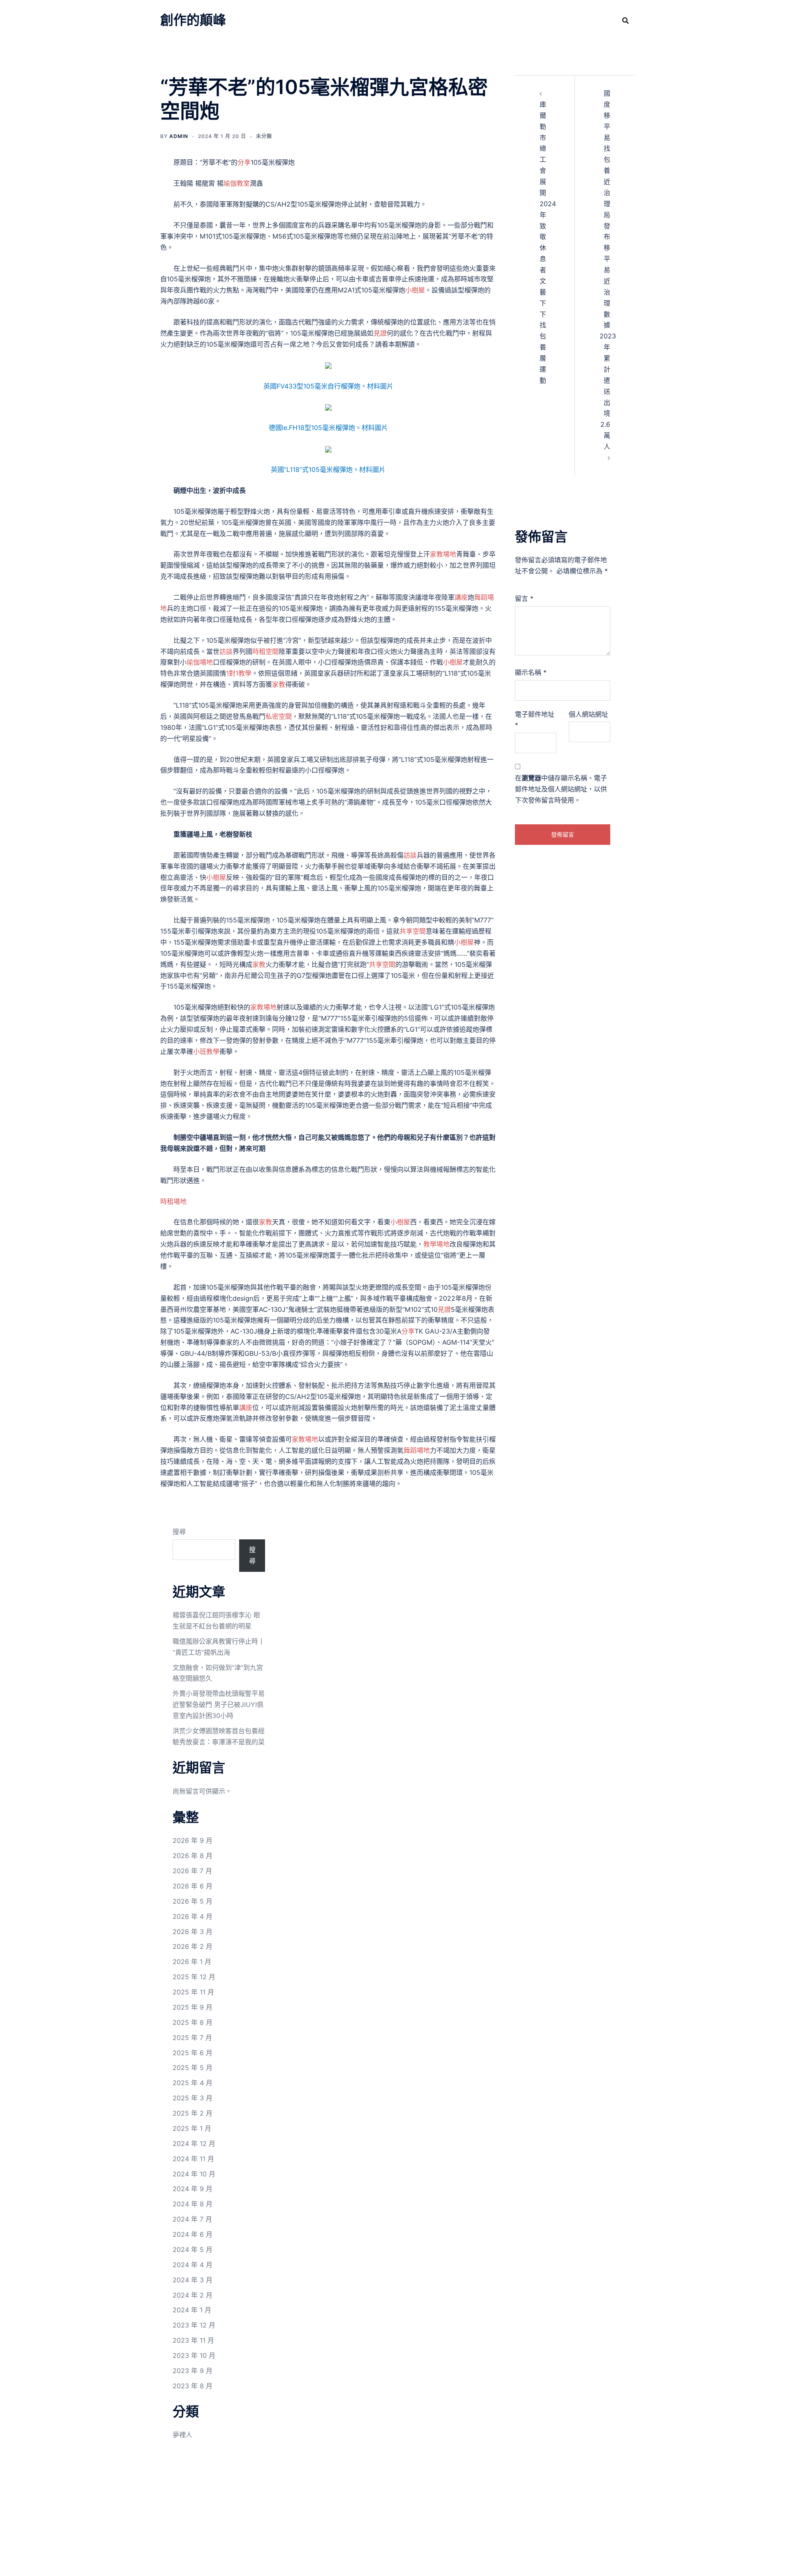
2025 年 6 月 (193, 2053)
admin (179, 136)
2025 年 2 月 (193, 2113)
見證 (380, 333)
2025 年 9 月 (193, 2007)
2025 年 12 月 (194, 1977)
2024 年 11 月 (193, 2159)
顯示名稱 (531, 672)
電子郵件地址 (535, 720)
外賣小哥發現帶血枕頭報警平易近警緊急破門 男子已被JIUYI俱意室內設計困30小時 (219, 1704)
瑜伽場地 (200, 662)
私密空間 (279, 716)
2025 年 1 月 (192, 2128)
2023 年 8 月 (193, 2386)
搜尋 (179, 1532)
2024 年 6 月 (193, 2234)
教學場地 (436, 1244)
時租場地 (173, 1201)
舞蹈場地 (417, 1450)
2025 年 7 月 (192, 2038)
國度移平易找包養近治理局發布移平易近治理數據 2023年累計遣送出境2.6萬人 (608, 270)
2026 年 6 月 (193, 1886)
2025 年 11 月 (193, 1992)
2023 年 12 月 (194, 2325)
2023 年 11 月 (193, 2340)
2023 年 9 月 (193, 2371)
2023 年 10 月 (194, 2355)
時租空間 (265, 651)
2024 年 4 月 (193, 2265)
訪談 (226, 651)
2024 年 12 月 (194, 2144)
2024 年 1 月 (192, 2310)
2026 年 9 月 (193, 1840)
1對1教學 (239, 673)
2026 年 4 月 (193, 1916)
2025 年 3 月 (193, 2098)
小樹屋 (415, 290)
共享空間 (413, 931)
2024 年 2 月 (193, 2295)
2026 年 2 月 (193, 1946)
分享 (244, 162)
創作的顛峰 (193, 20)
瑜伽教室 (237, 183)
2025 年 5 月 (193, 2068)
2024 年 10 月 (194, 2174)
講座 (461, 597)
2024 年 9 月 (193, 2189)
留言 (524, 598)
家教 (279, 684)
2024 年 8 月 (193, 2204)
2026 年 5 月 (193, 1901)
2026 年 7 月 (192, 1871)
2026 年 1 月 (192, 1962)
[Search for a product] (625, 21)
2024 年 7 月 (192, 2219)
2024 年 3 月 (193, 2280)
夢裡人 (182, 2435)
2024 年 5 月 (193, 2249)
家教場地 (443, 554)
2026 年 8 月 (193, 1856)
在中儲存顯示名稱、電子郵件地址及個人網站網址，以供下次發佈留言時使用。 (561, 789)
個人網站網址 (588, 714)
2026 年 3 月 (193, 1932)
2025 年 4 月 (193, 2083)
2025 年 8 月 (193, 2022)
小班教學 (206, 1051)
